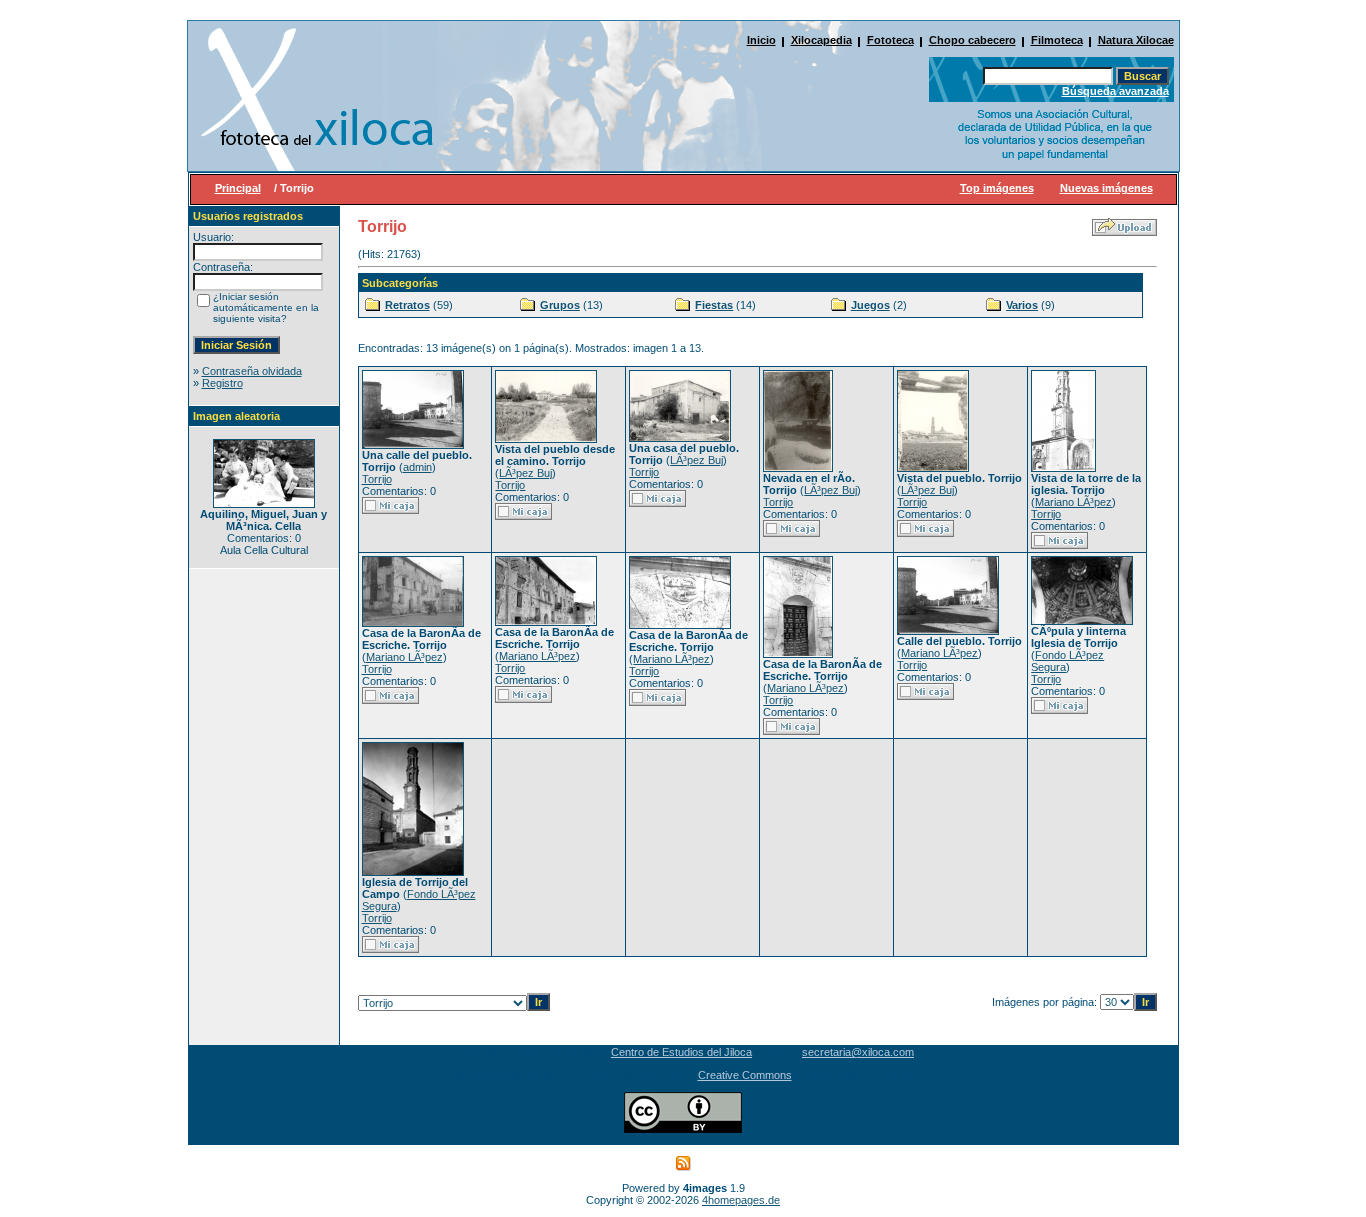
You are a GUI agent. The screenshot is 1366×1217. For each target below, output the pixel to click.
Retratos (407, 305)
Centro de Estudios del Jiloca (681, 1052)
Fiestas (714, 305)
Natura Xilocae (1136, 40)
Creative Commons (745, 1075)
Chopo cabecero (972, 40)
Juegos (870, 305)
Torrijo (377, 479)
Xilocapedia (821, 40)
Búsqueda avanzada (1115, 91)
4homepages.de (741, 1200)
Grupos (560, 305)
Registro (222, 383)
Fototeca (890, 40)
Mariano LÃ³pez (1073, 502)
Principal (238, 188)
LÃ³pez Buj (525, 473)
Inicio (761, 40)
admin (417, 467)
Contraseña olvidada (252, 371)
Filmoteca (1057, 40)
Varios (1022, 305)
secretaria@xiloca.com (858, 1052)
